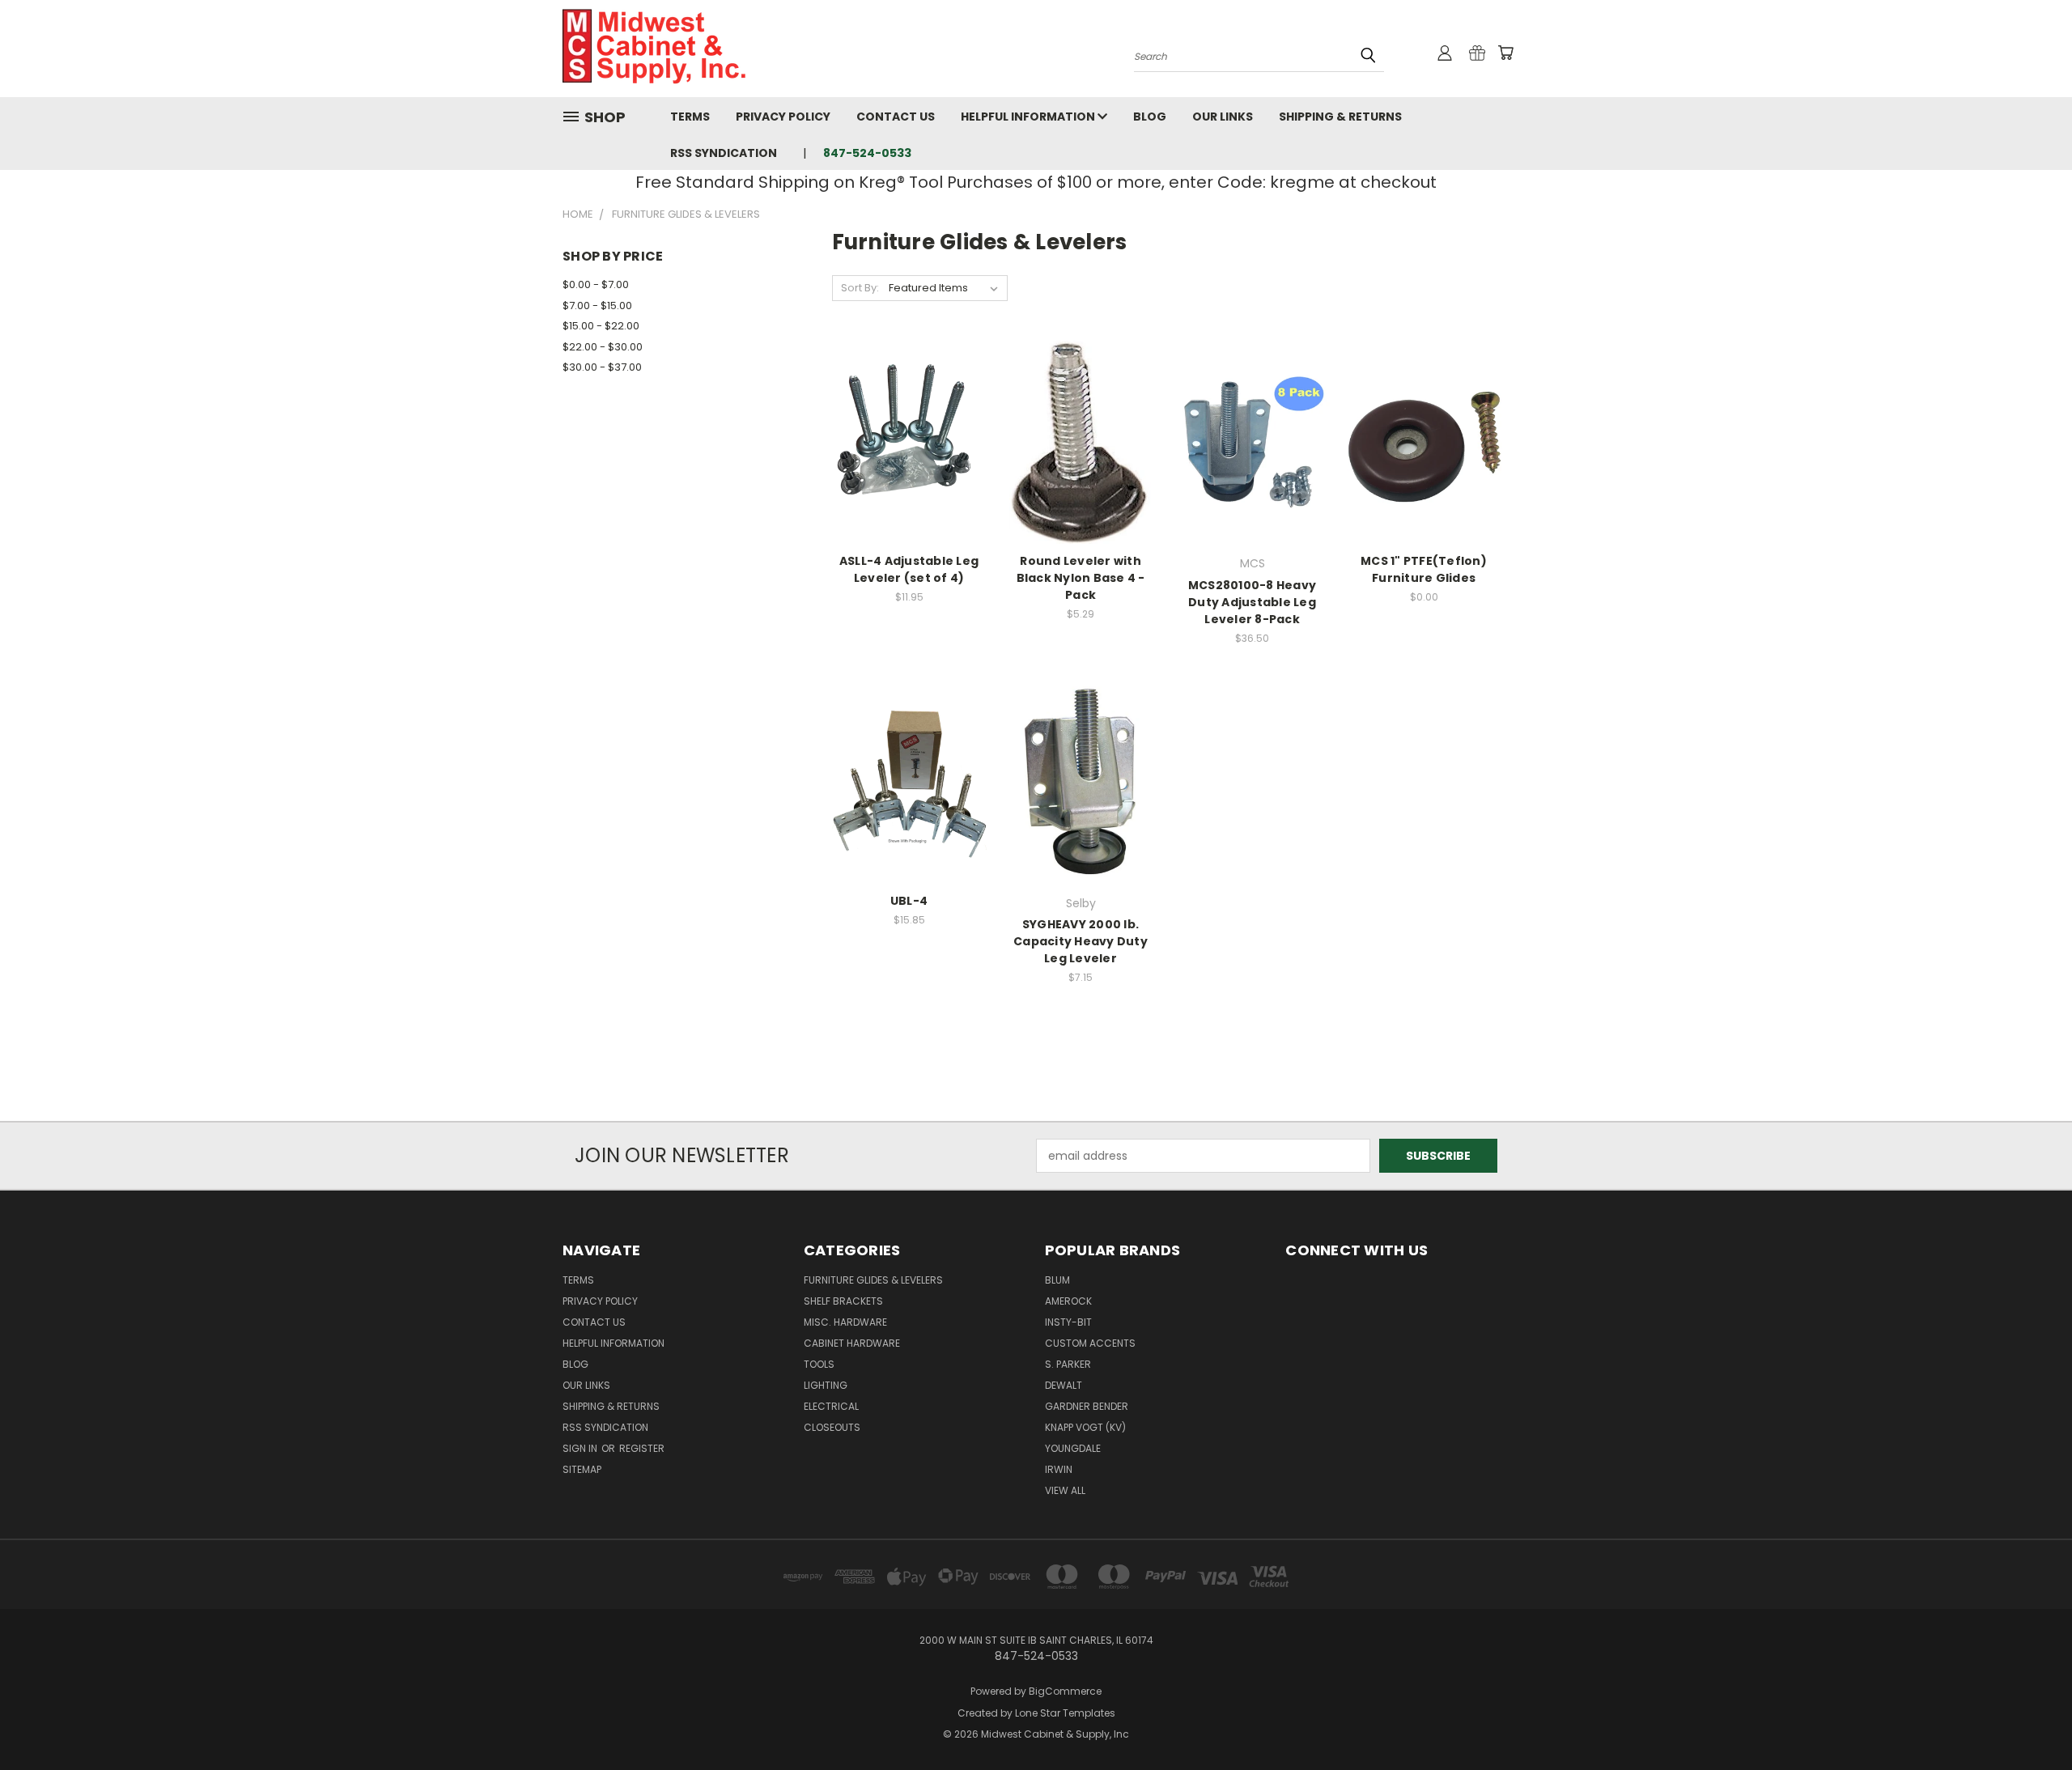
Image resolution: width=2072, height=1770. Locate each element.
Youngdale (1073, 1448)
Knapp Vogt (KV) (1085, 1427)
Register (642, 1448)
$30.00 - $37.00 (602, 367)
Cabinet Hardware (852, 1343)
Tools (819, 1364)
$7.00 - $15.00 (597, 306)
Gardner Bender (1087, 1406)
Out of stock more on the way (1424, 471)
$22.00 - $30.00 (603, 347)
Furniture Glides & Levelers (873, 1280)
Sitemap (582, 1469)
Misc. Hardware (845, 1322)
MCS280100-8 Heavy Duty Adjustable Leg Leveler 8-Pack (1252, 602)
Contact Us (896, 117)
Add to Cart (909, 471)
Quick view (909, 409)
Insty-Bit (1068, 1322)
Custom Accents (1090, 1343)
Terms (690, 117)
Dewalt (1064, 1385)
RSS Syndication (724, 153)
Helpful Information (1029, 117)
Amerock (1068, 1301)
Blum (1057, 1280)
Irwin (1059, 1469)
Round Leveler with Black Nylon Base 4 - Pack (1081, 578)
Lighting (826, 1385)
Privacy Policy (783, 117)
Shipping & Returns (1340, 117)
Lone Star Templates (1065, 1713)
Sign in (581, 1448)
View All (1065, 1490)
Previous (2030, 1719)
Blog (1150, 117)
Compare (904, 441)
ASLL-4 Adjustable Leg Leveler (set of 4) (909, 569)
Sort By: (860, 288)
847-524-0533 (867, 153)
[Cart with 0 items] (1505, 53)
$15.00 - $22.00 (601, 326)
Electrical (831, 1406)
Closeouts (832, 1427)
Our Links (1223, 117)
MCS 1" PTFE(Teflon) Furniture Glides (1424, 569)
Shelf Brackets (843, 1301)
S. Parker (1068, 1364)
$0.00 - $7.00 (596, 284)
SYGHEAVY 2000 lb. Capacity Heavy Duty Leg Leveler (1081, 941)
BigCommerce (1065, 1691)
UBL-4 (909, 901)
